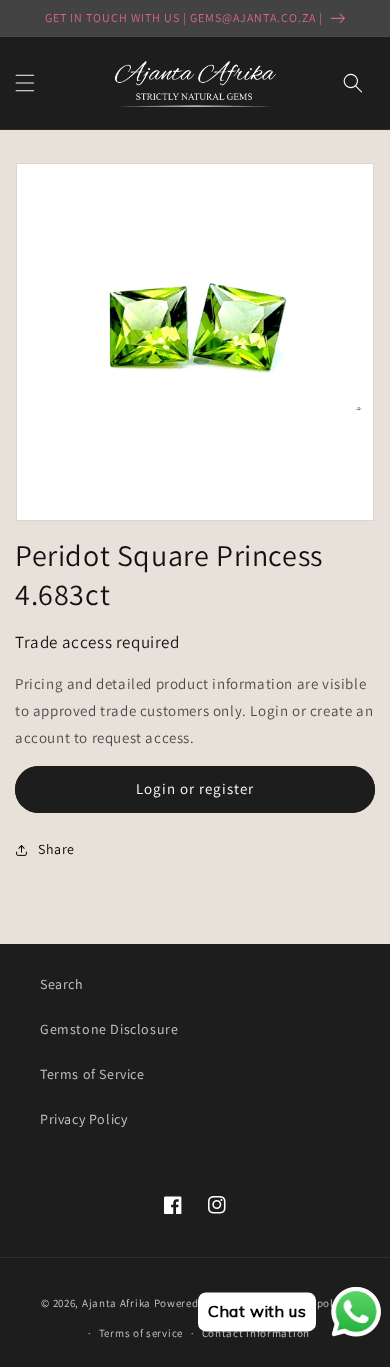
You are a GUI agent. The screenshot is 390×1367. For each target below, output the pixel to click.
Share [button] (56, 849)
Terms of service (141, 1333)
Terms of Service (92, 1074)
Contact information (256, 1333)
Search (62, 984)
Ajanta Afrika (116, 1302)
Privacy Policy (83, 1119)
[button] (25, 83)
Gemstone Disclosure (109, 1029)
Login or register (195, 788)
